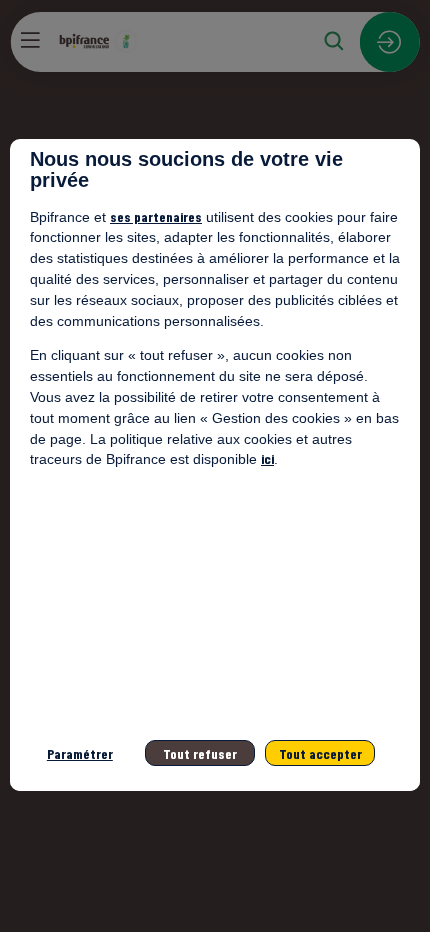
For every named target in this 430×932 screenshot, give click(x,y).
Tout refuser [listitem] (200, 753)
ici (267, 458)
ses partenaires (156, 216)
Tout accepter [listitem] (320, 753)
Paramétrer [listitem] (80, 753)
